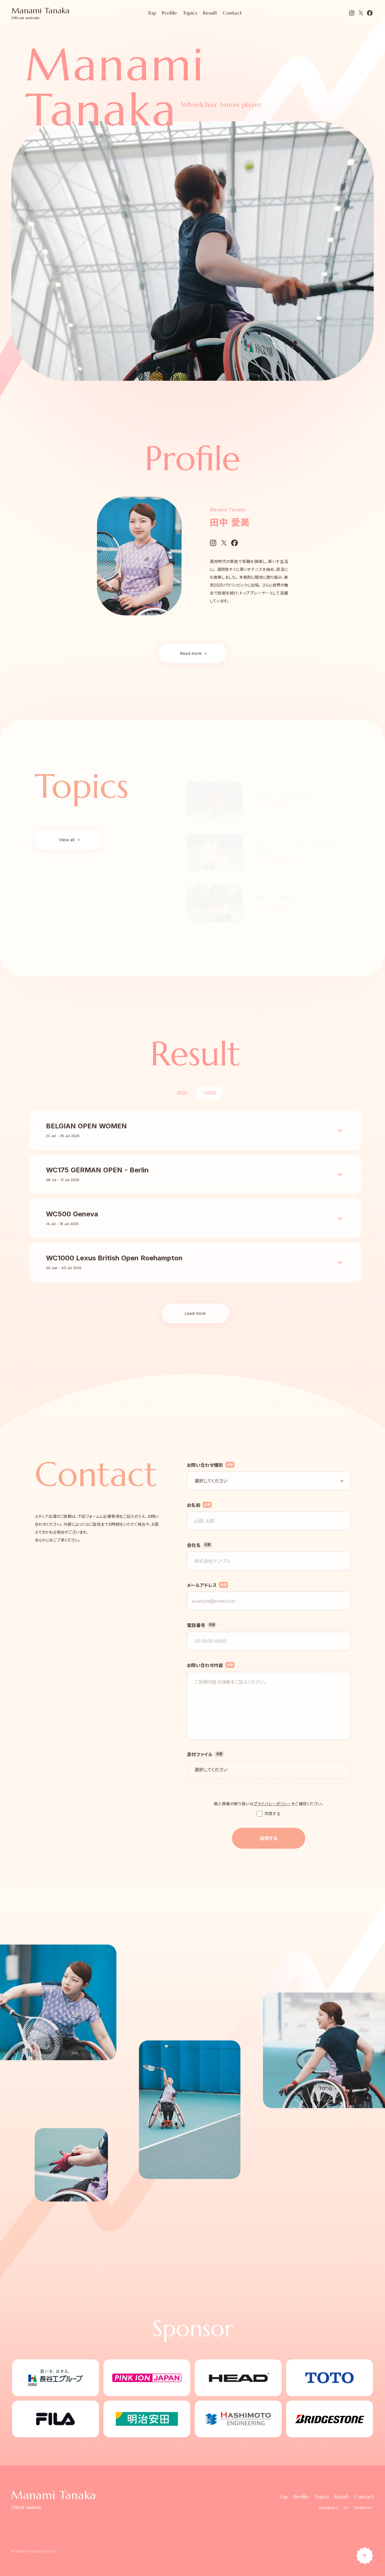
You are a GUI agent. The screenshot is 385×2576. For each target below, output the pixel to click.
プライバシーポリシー (273, 1804)
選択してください (211, 1770)
